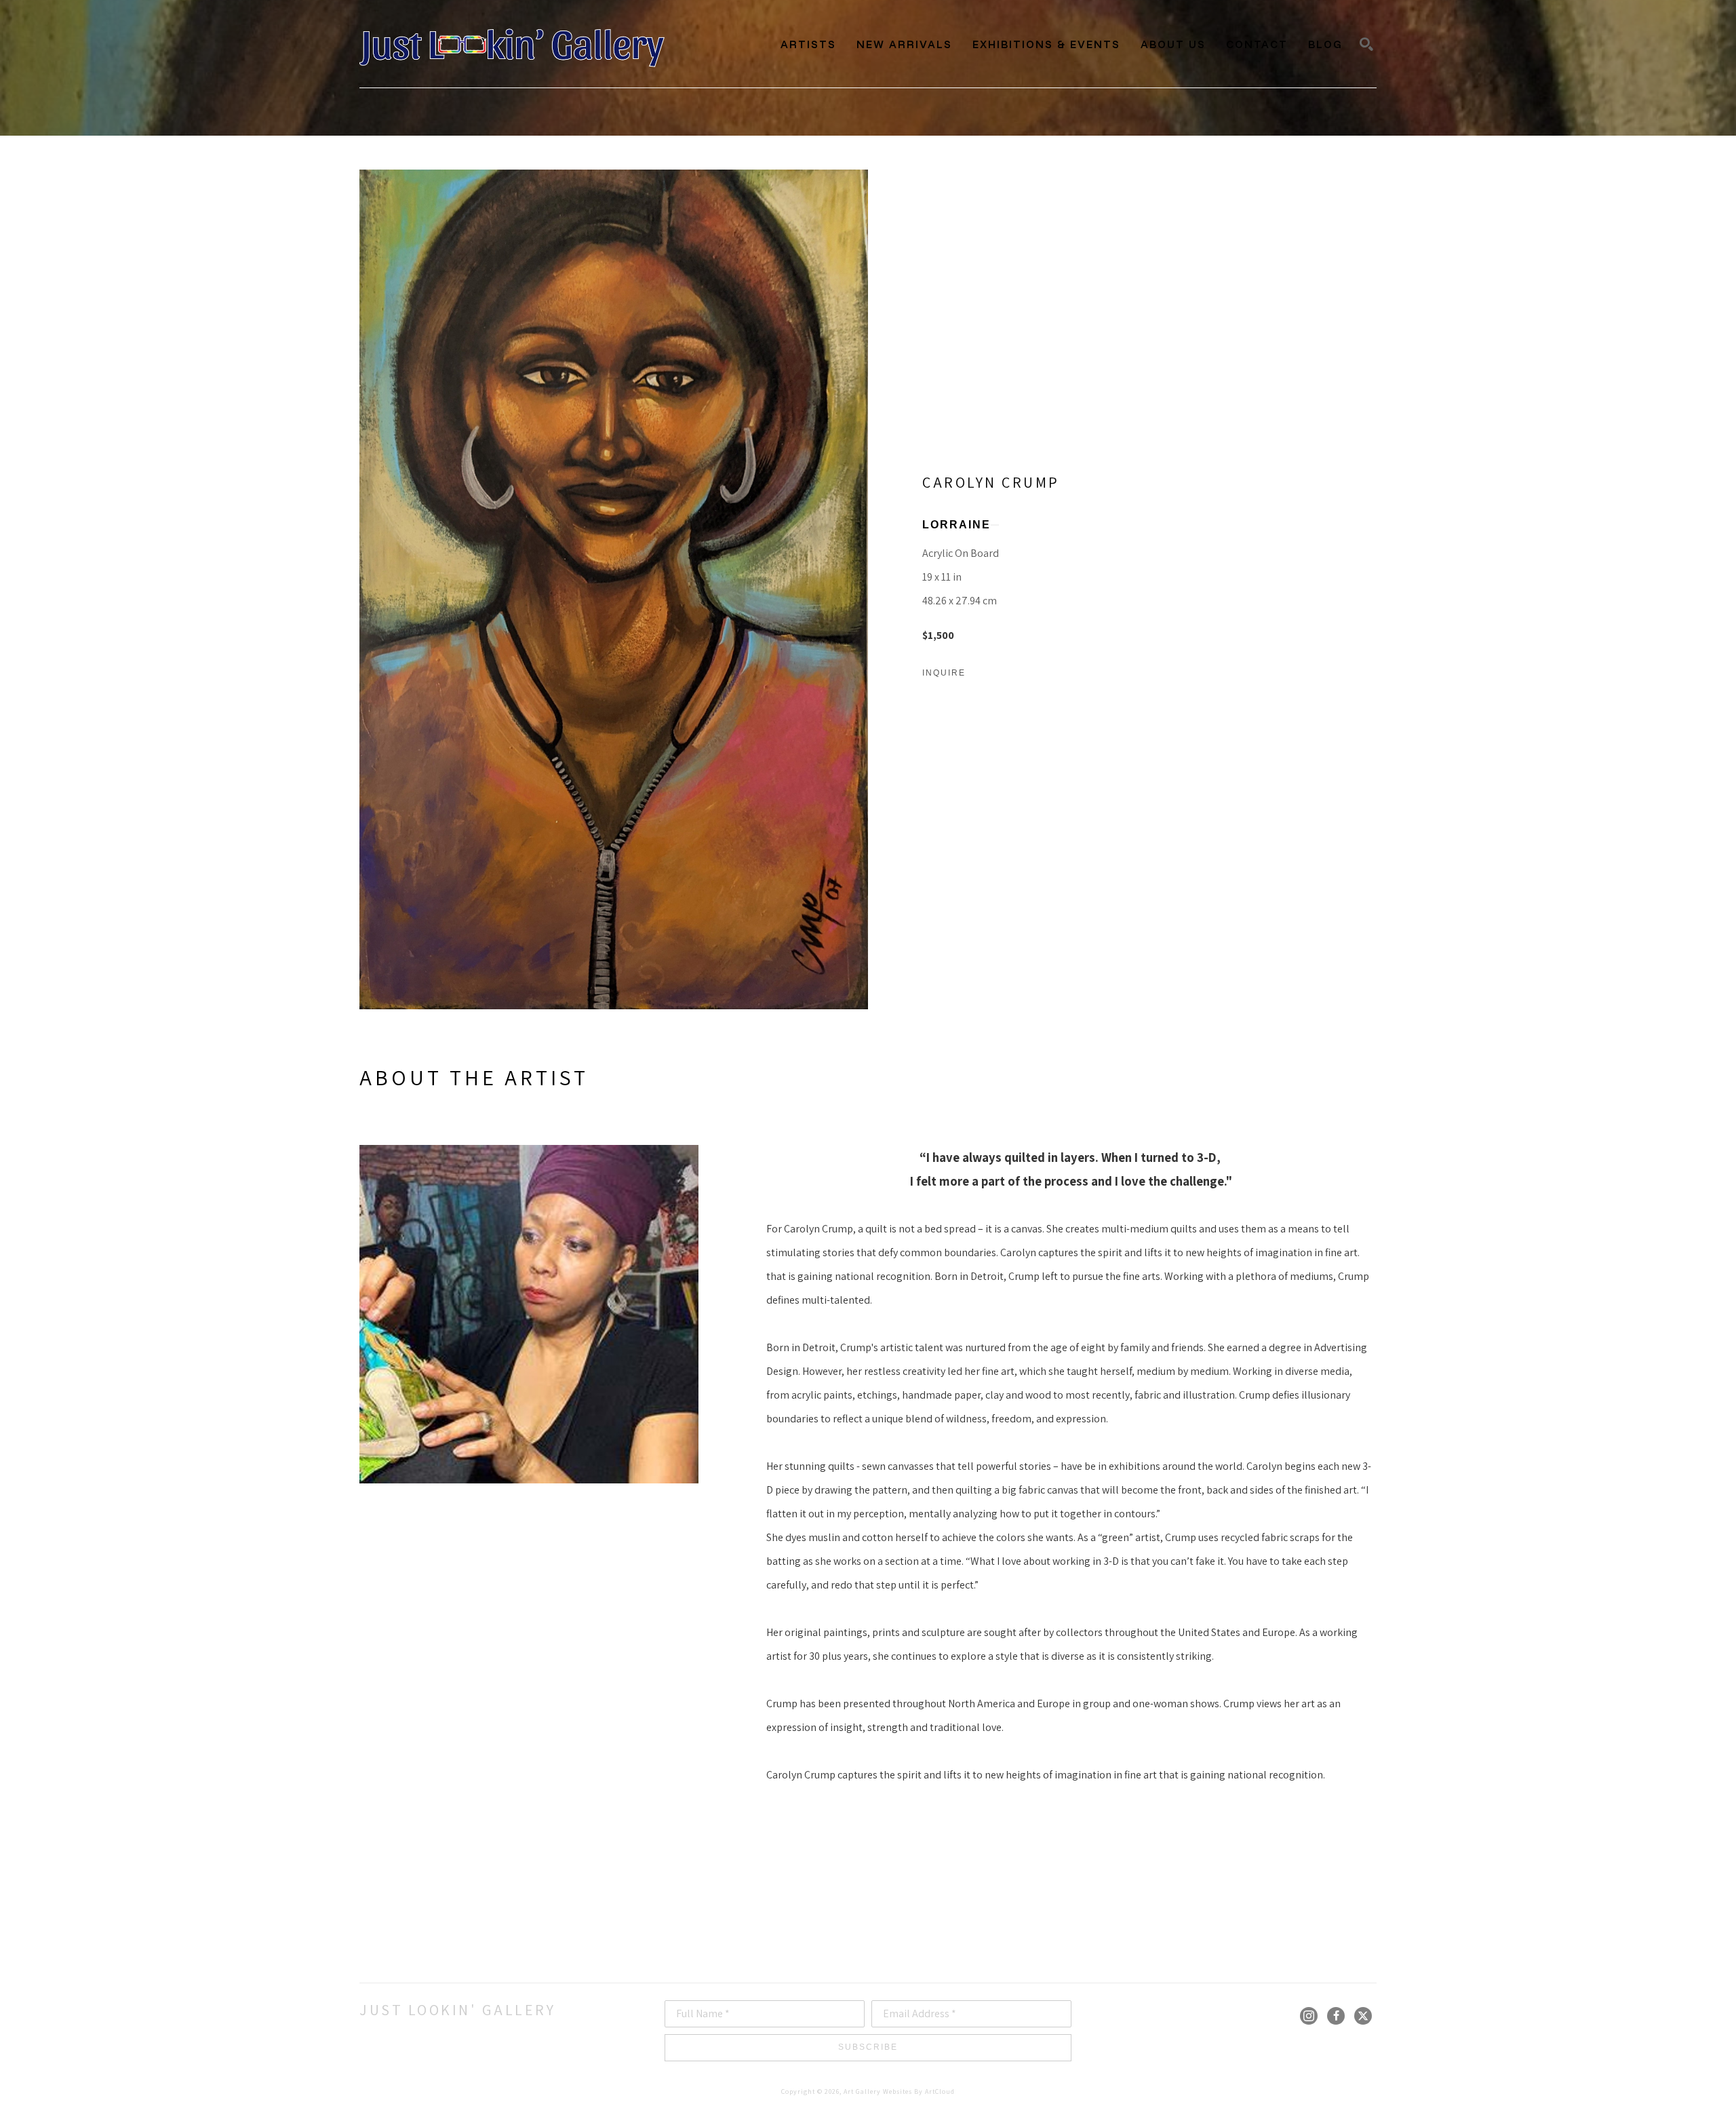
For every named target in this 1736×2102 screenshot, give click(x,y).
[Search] (1366, 44)
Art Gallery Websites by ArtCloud (899, 2091)
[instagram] (1309, 2016)
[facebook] (1336, 2016)
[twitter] (1363, 2016)
